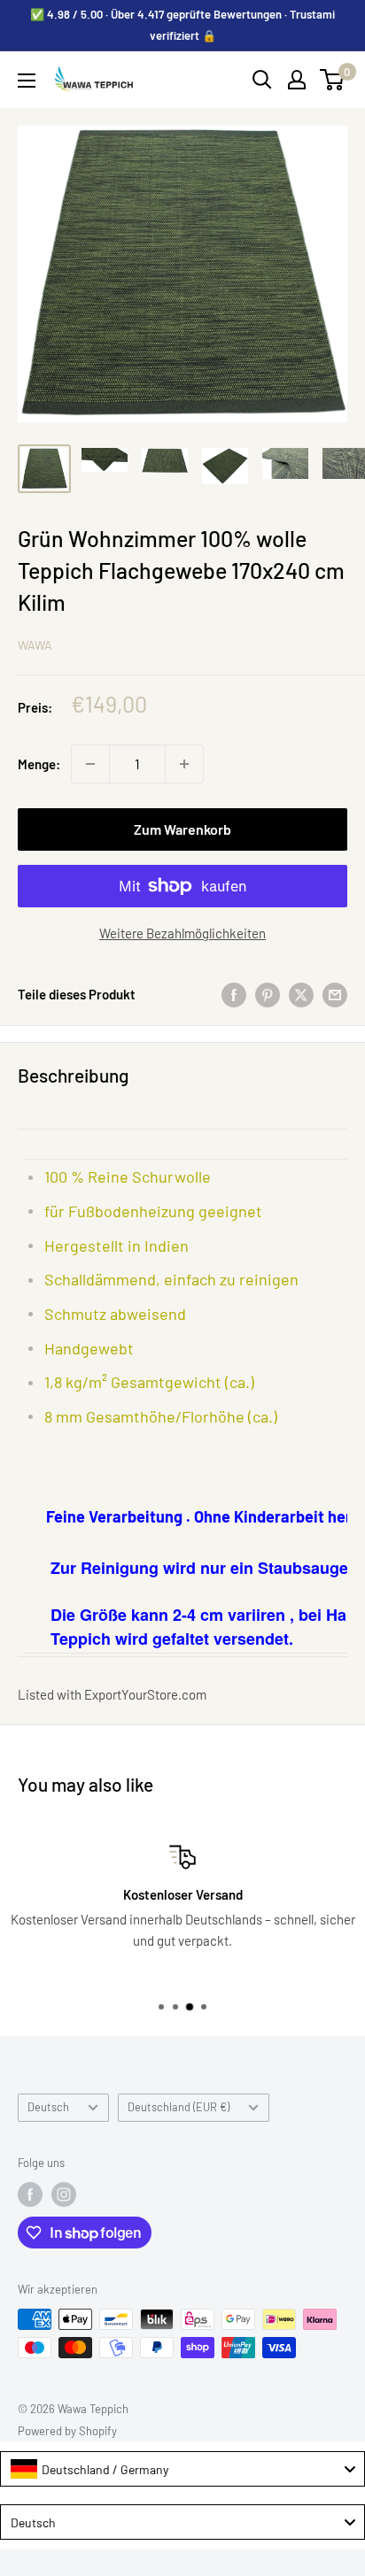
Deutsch (48, 2107)
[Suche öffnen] (262, 80)
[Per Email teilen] (335, 994)
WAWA (35, 645)
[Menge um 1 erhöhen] (184, 764)
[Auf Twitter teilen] (301, 994)
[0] (333, 80)
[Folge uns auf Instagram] (64, 2194)
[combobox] (182, 2469)
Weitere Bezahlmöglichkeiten (182, 933)
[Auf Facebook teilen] (234, 994)
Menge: (39, 764)
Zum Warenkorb (182, 829)
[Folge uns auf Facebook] (30, 2194)
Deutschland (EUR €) (179, 2107)
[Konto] (297, 80)
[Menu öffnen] (27, 81)
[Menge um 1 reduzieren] (90, 764)
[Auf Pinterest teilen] (268, 994)
